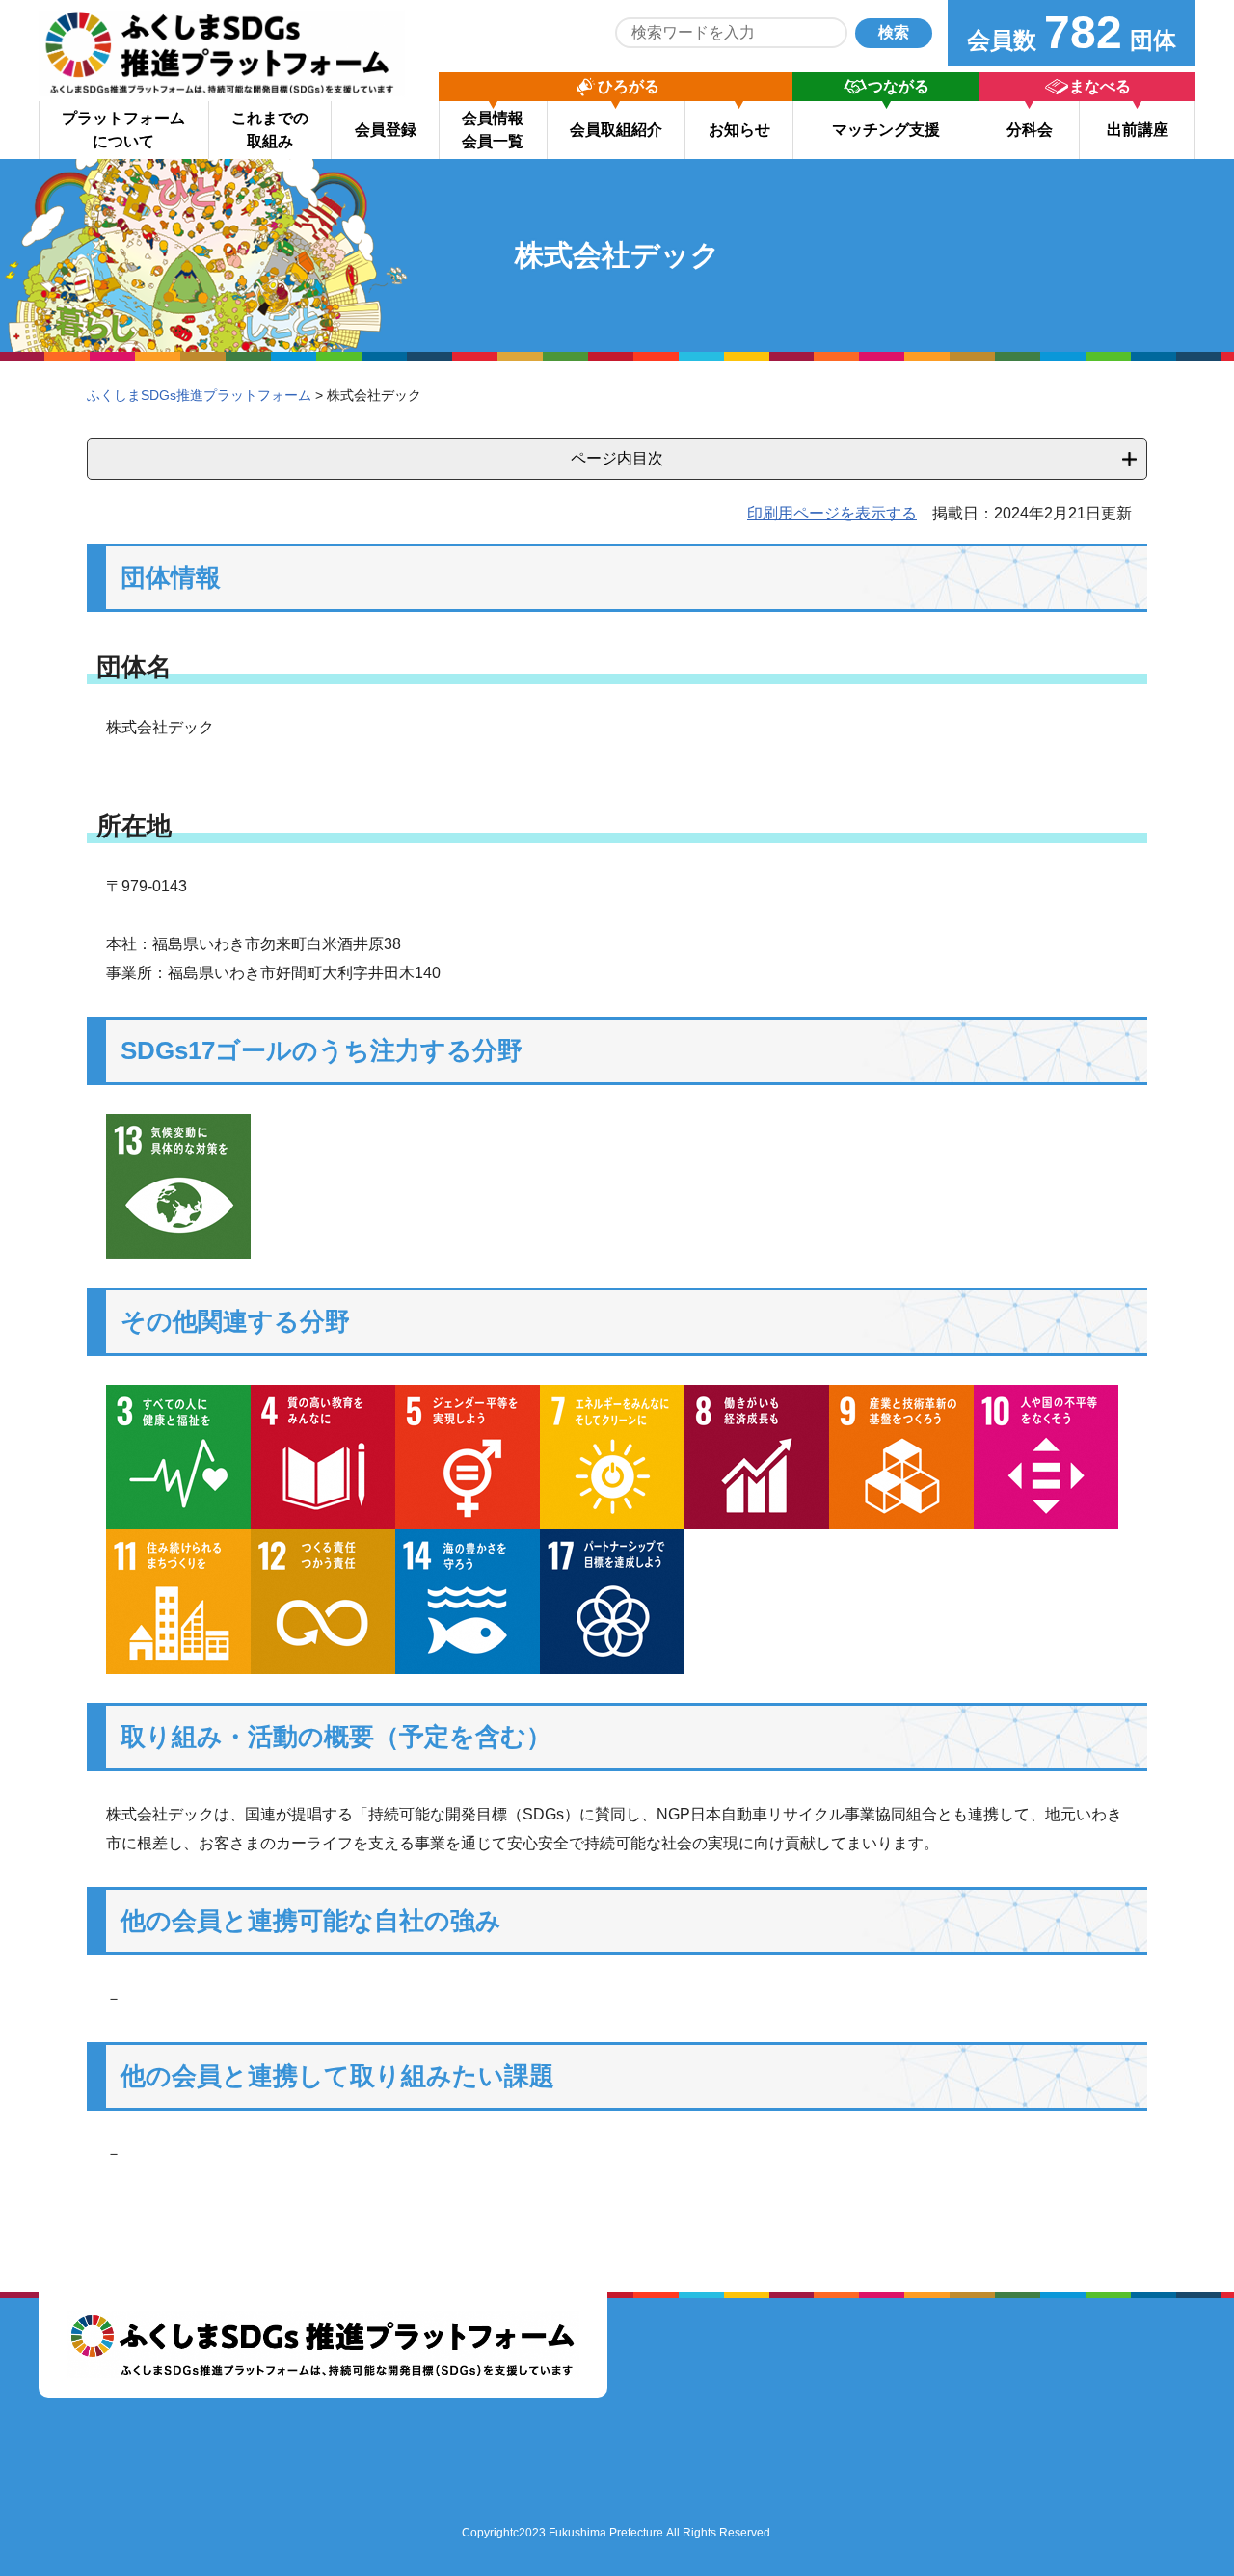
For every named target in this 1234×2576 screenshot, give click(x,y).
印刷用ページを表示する (832, 513)
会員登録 (386, 130)
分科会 (1030, 130)
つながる (899, 86)
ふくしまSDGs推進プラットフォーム (199, 395)
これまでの (270, 130)
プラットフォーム (123, 130)
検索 (894, 32)
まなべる (1100, 86)
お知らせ (739, 130)
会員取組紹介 (616, 130)
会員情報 (493, 130)
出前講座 (1138, 130)
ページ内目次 (617, 458)
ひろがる (629, 86)
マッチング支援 (886, 130)
